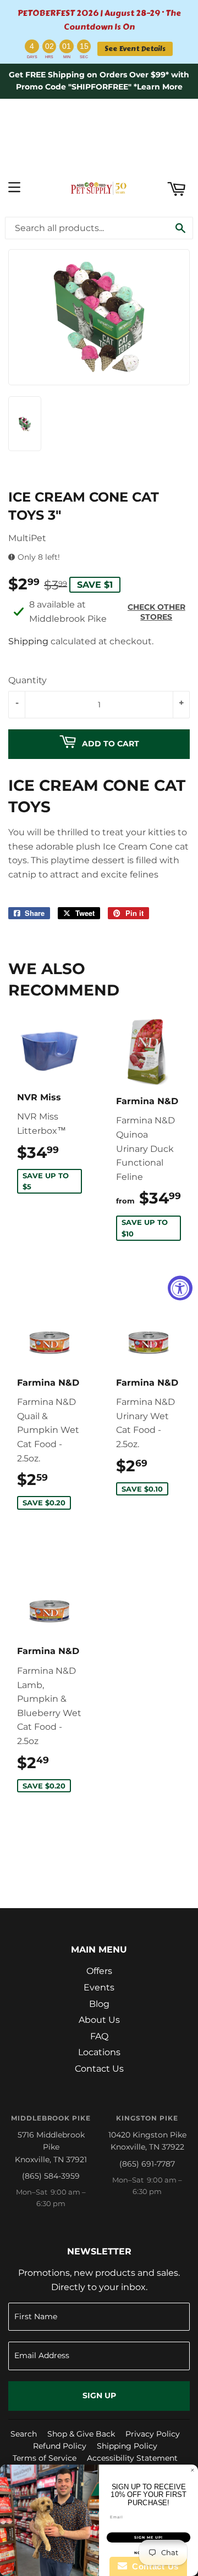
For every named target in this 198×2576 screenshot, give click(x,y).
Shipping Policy (127, 2446)
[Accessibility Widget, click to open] (180, 1288)
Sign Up (99, 2395)
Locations (99, 2052)
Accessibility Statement (132, 2458)
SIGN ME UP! (148, 2538)
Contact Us (99, 2069)
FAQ (99, 2036)
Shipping (28, 641)
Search (24, 2434)
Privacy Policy (153, 2434)
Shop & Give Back (81, 2434)
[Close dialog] (192, 2470)
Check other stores (156, 612)
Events (99, 1987)
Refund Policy (60, 2446)
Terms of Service (45, 2458)
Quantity (28, 680)
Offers (99, 1971)
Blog (99, 2004)
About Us (99, 2020)
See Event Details (135, 49)
